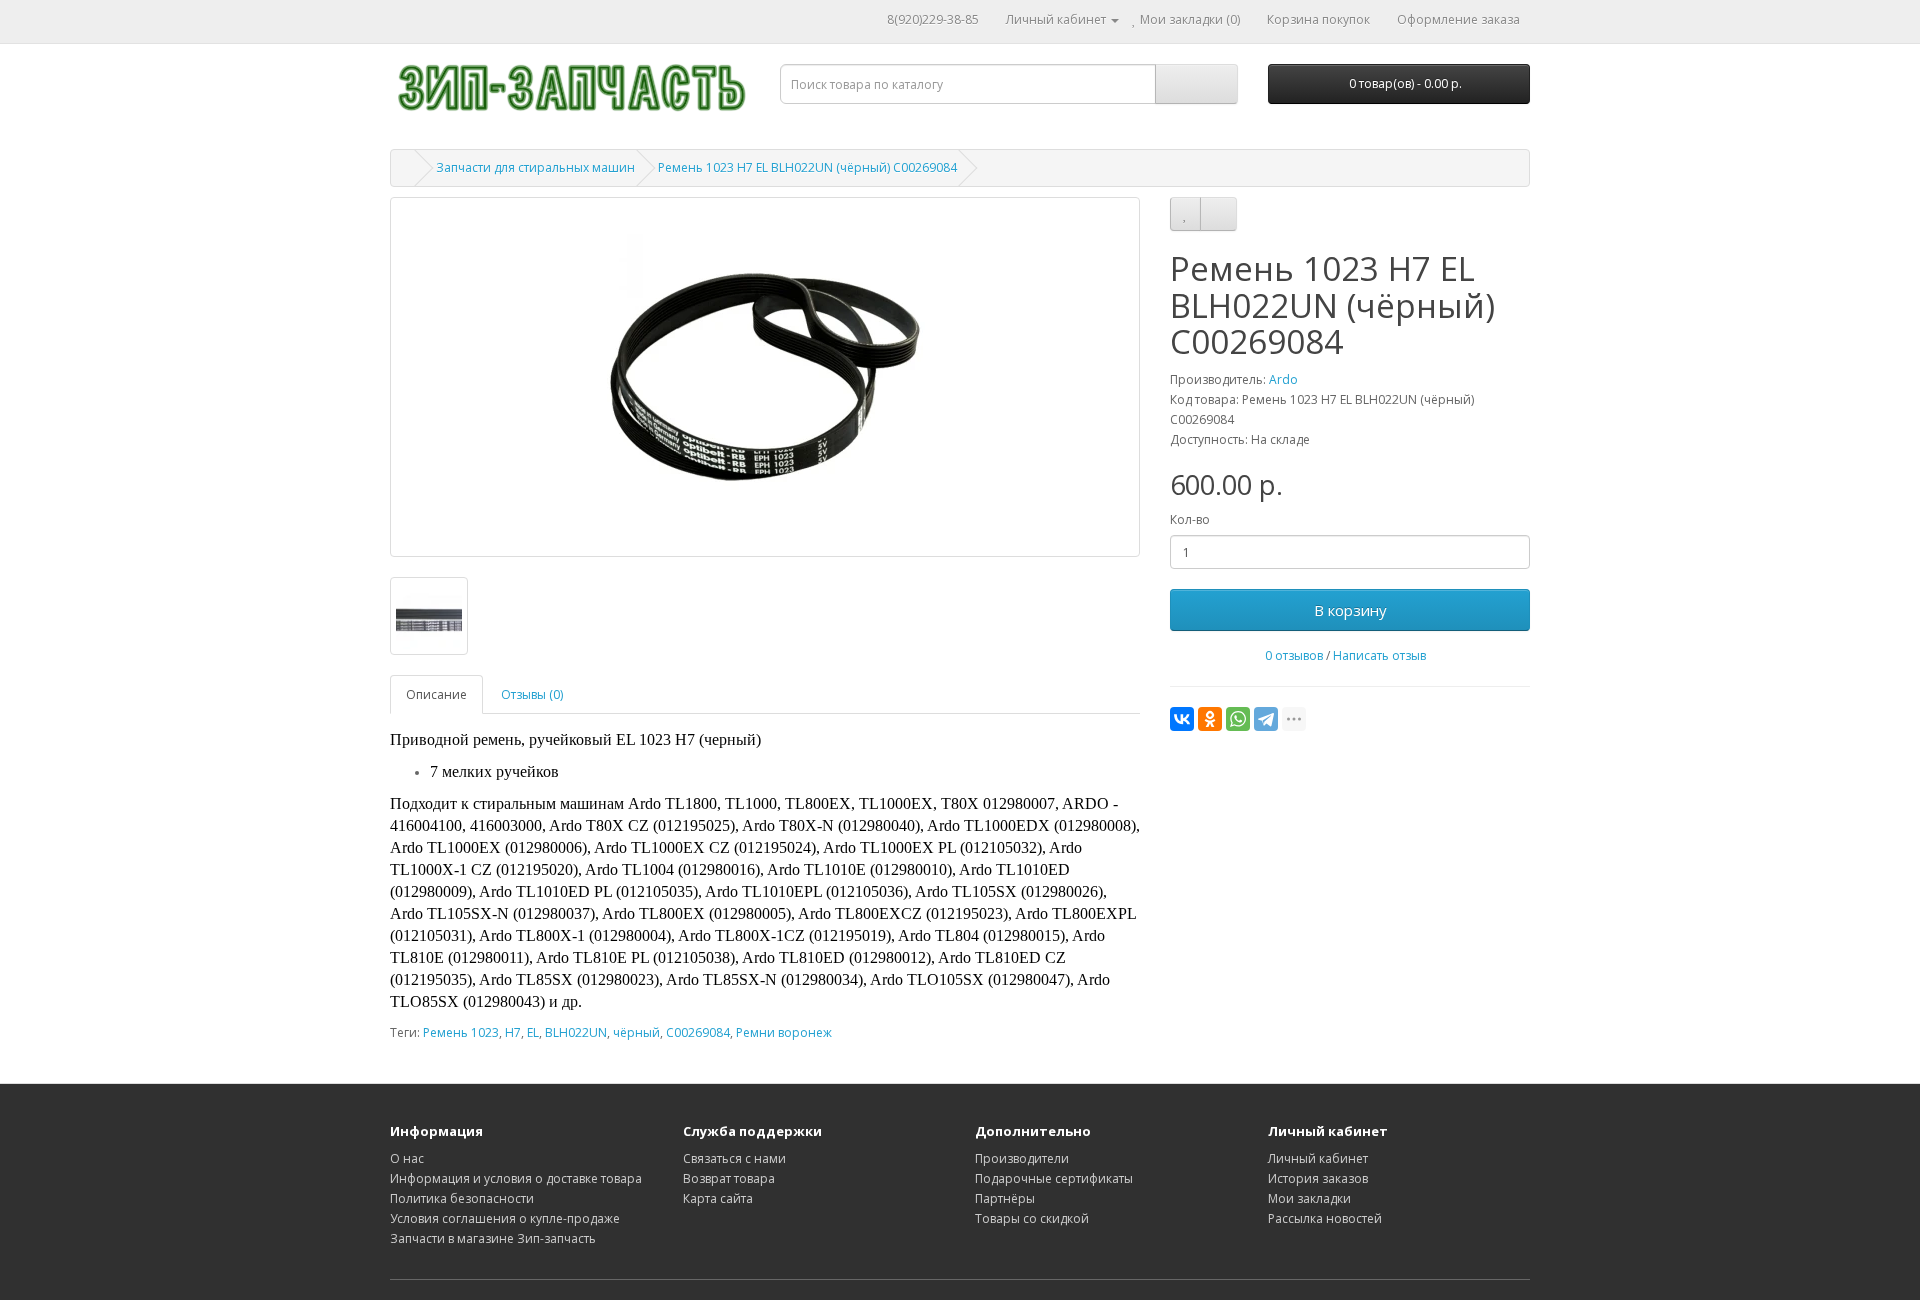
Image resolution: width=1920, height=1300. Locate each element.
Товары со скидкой (1032, 1218)
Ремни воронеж (784, 1032)
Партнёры (1005, 1198)
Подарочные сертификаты (1054, 1178)
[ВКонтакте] (1182, 719)
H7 (513, 1032)
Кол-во (1190, 519)
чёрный (636, 1032)
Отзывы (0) (532, 694)
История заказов (1318, 1178)
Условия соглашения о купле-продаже (505, 1218)
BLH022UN (576, 1032)
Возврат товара (729, 1178)
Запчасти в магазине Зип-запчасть (493, 1238)
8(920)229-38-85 (933, 19)
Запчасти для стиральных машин (535, 167)
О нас (407, 1158)
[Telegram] (1266, 719)
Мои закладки (1309, 1198)
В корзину (1350, 610)
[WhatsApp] (1238, 719)
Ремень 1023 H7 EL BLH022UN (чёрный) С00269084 (807, 167)
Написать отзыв (1379, 655)
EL (533, 1032)
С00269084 (698, 1032)
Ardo (1283, 379)
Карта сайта (718, 1198)
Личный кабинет (1318, 1158)
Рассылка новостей (1325, 1218)
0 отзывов (1294, 655)
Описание (436, 694)
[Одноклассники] (1210, 719)
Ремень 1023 (461, 1032)
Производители (1022, 1158)
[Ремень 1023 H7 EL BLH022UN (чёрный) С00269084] (765, 377)
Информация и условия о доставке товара (516, 1178)
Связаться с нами (734, 1158)
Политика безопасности (462, 1198)
